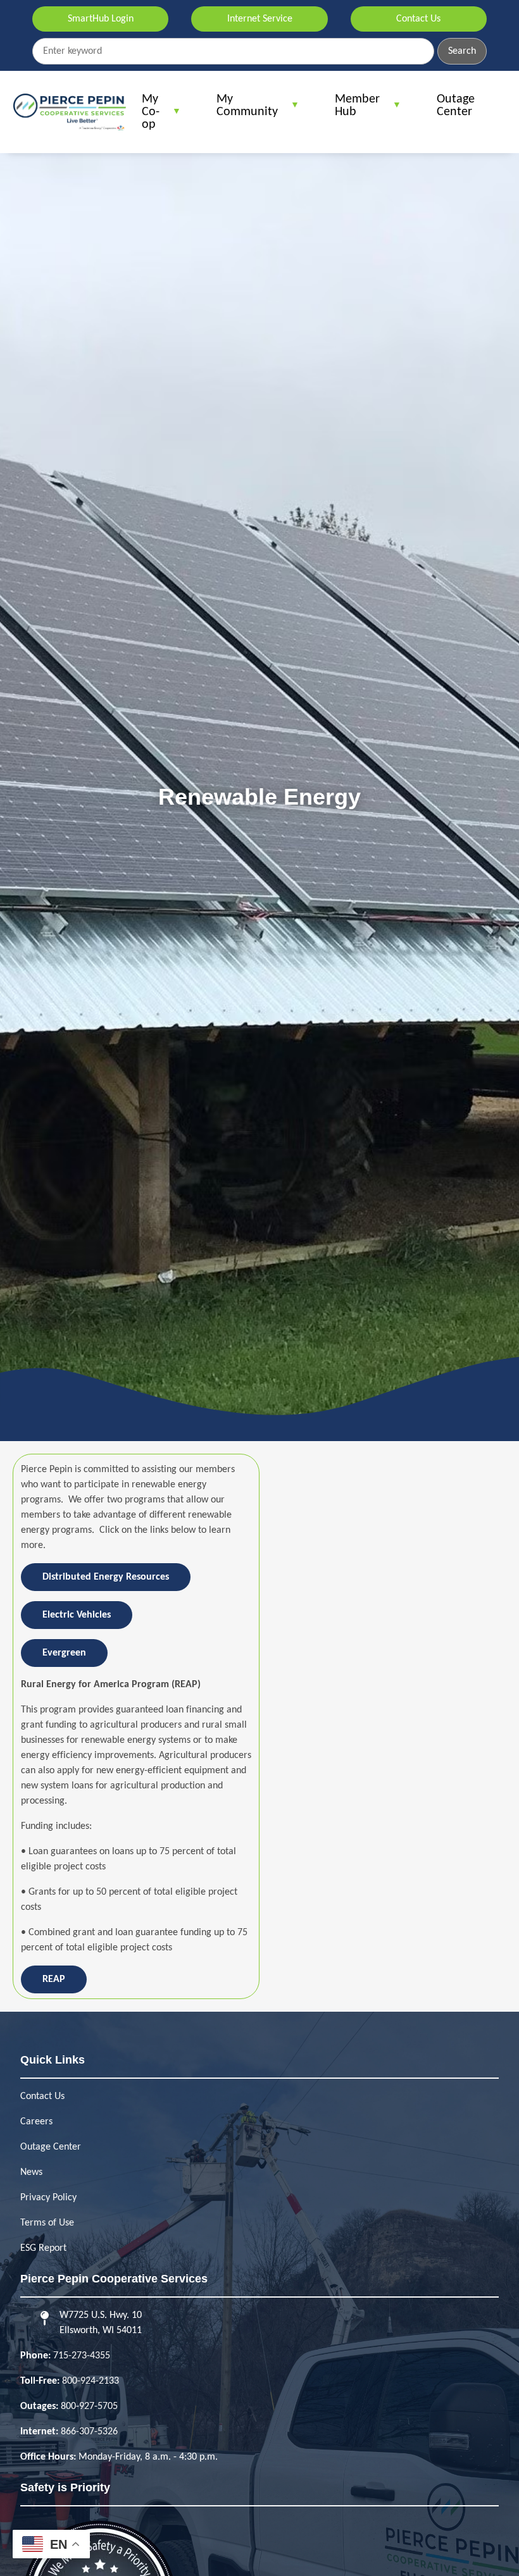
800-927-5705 (89, 2406)
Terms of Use (47, 2223)
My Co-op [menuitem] (144, 117)
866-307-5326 (89, 2432)
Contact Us (418, 19)
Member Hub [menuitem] (351, 110)
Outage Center (51, 2147)
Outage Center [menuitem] (456, 106)
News (31, 2172)
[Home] (70, 112)
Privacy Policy (48, 2198)
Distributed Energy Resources (106, 1577)
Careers (36, 2122)
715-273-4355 (82, 2356)
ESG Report (43, 2248)
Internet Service (260, 19)
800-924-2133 (91, 2381)
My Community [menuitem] (241, 110)
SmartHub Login (101, 19)
